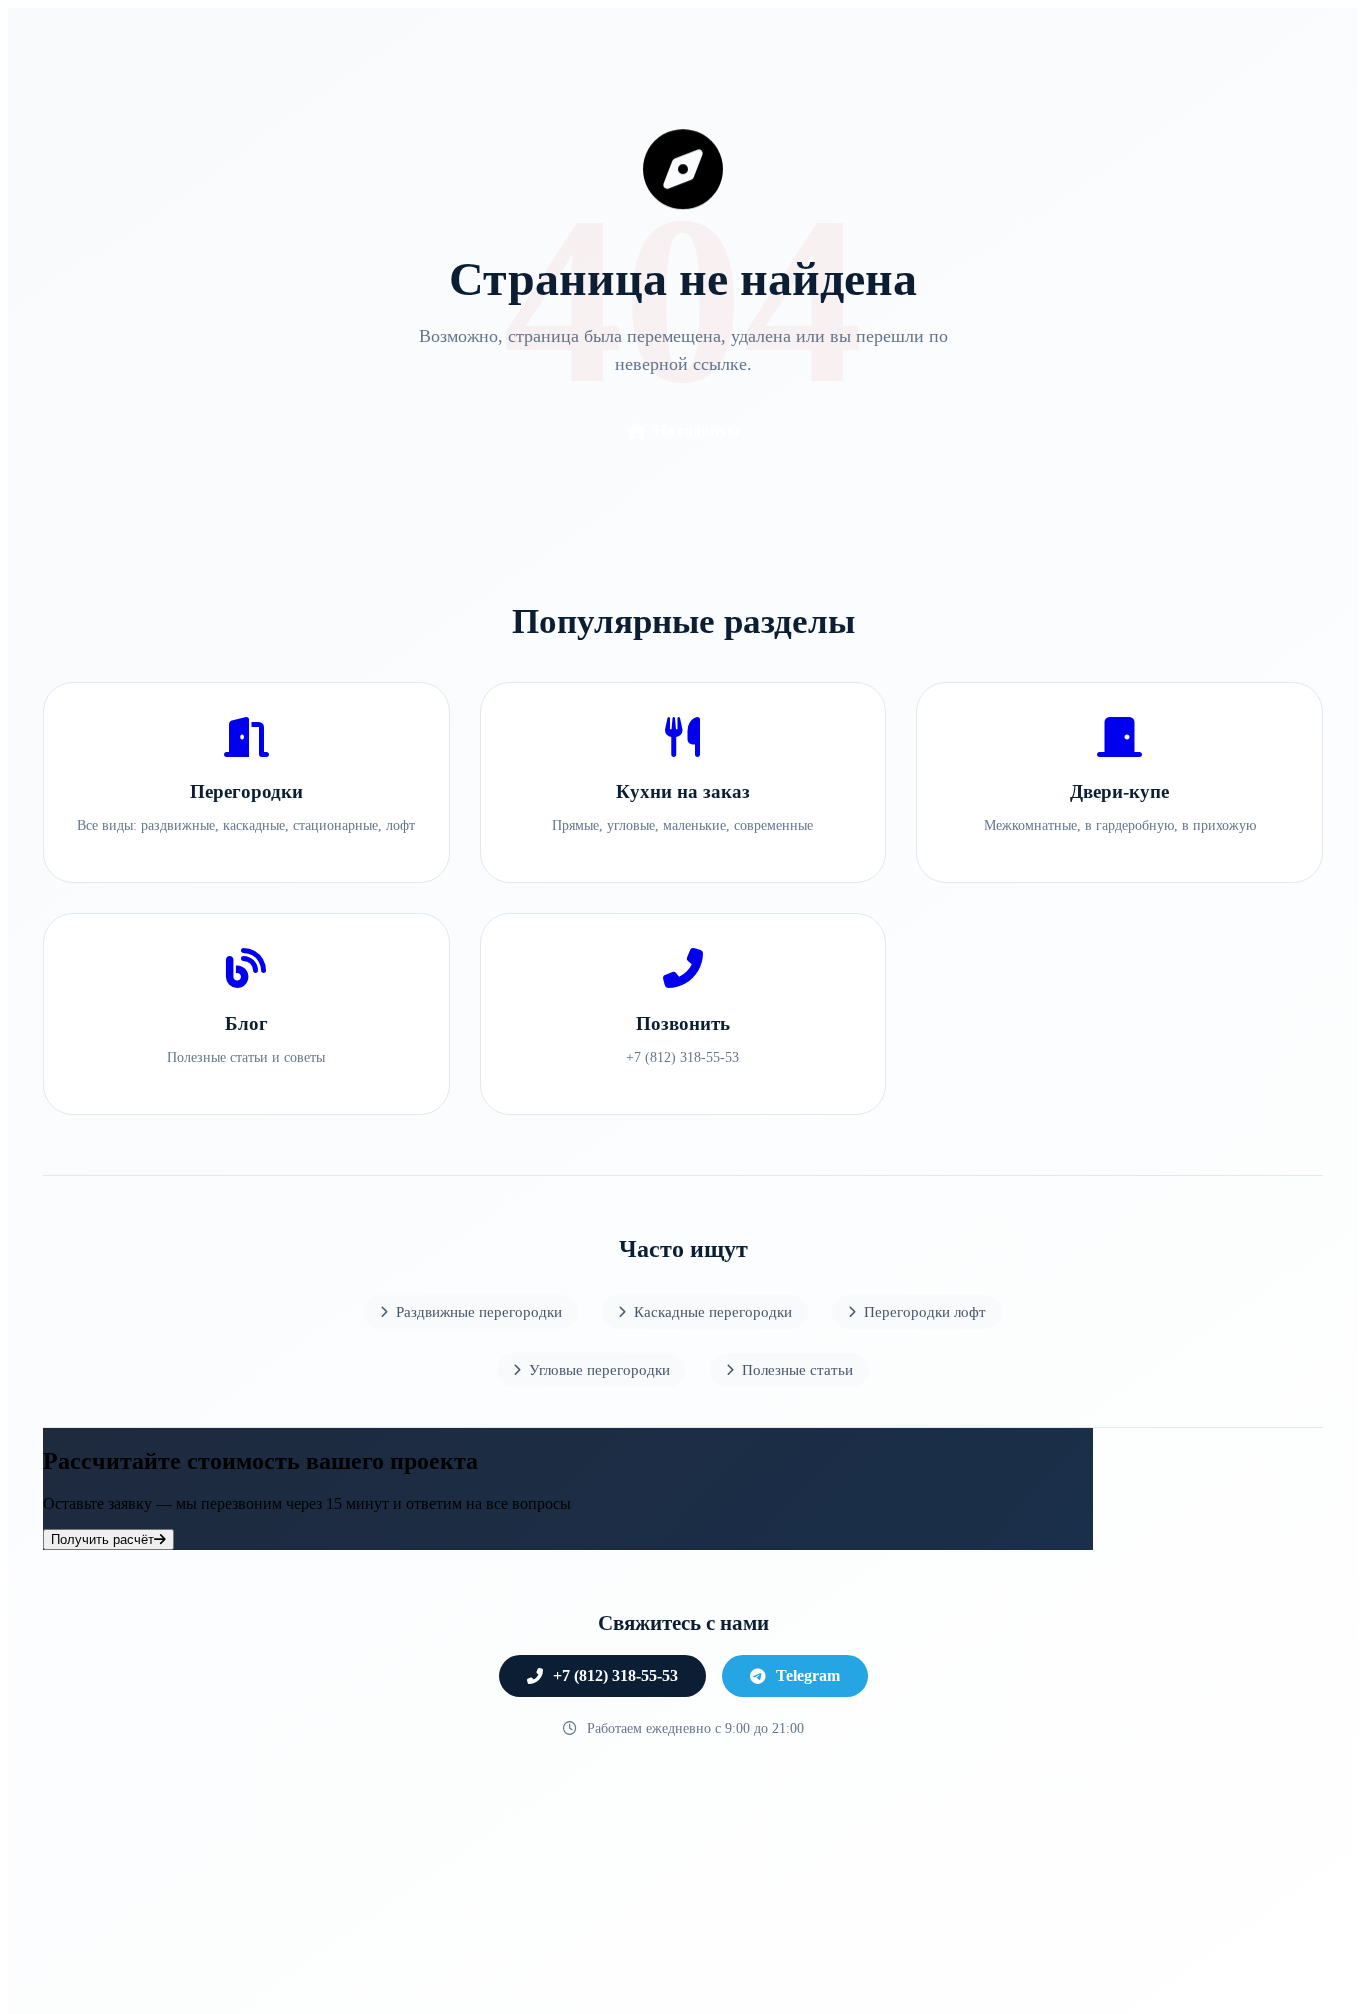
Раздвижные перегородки (479, 1311)
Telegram (808, 1675)
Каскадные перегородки (713, 1311)
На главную (696, 430)
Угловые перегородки (599, 1369)
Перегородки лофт (925, 1311)
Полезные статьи (797, 1369)
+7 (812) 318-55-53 (615, 1675)
